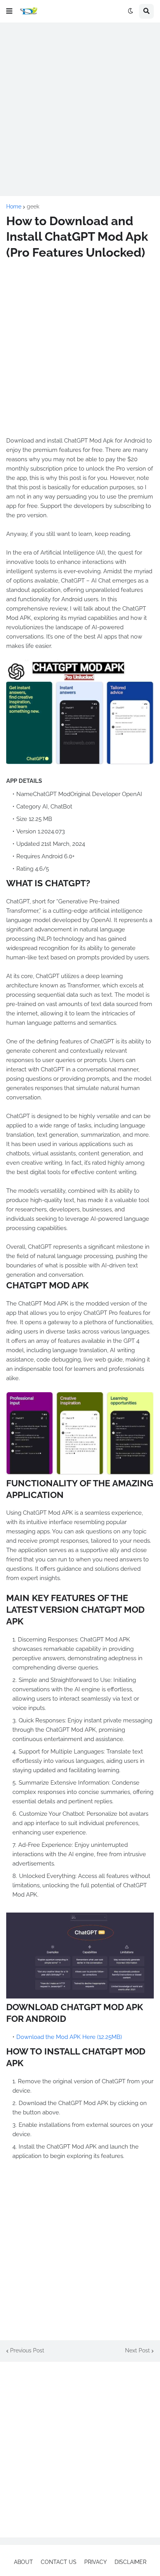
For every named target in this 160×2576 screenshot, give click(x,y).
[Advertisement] (80, 109)
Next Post (137, 2350)
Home (14, 206)
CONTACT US (59, 2562)
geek (33, 206)
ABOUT (23, 2562)
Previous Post (27, 2350)
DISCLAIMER (130, 2562)
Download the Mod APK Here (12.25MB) (69, 2037)
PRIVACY (96, 2562)
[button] (9, 11)
